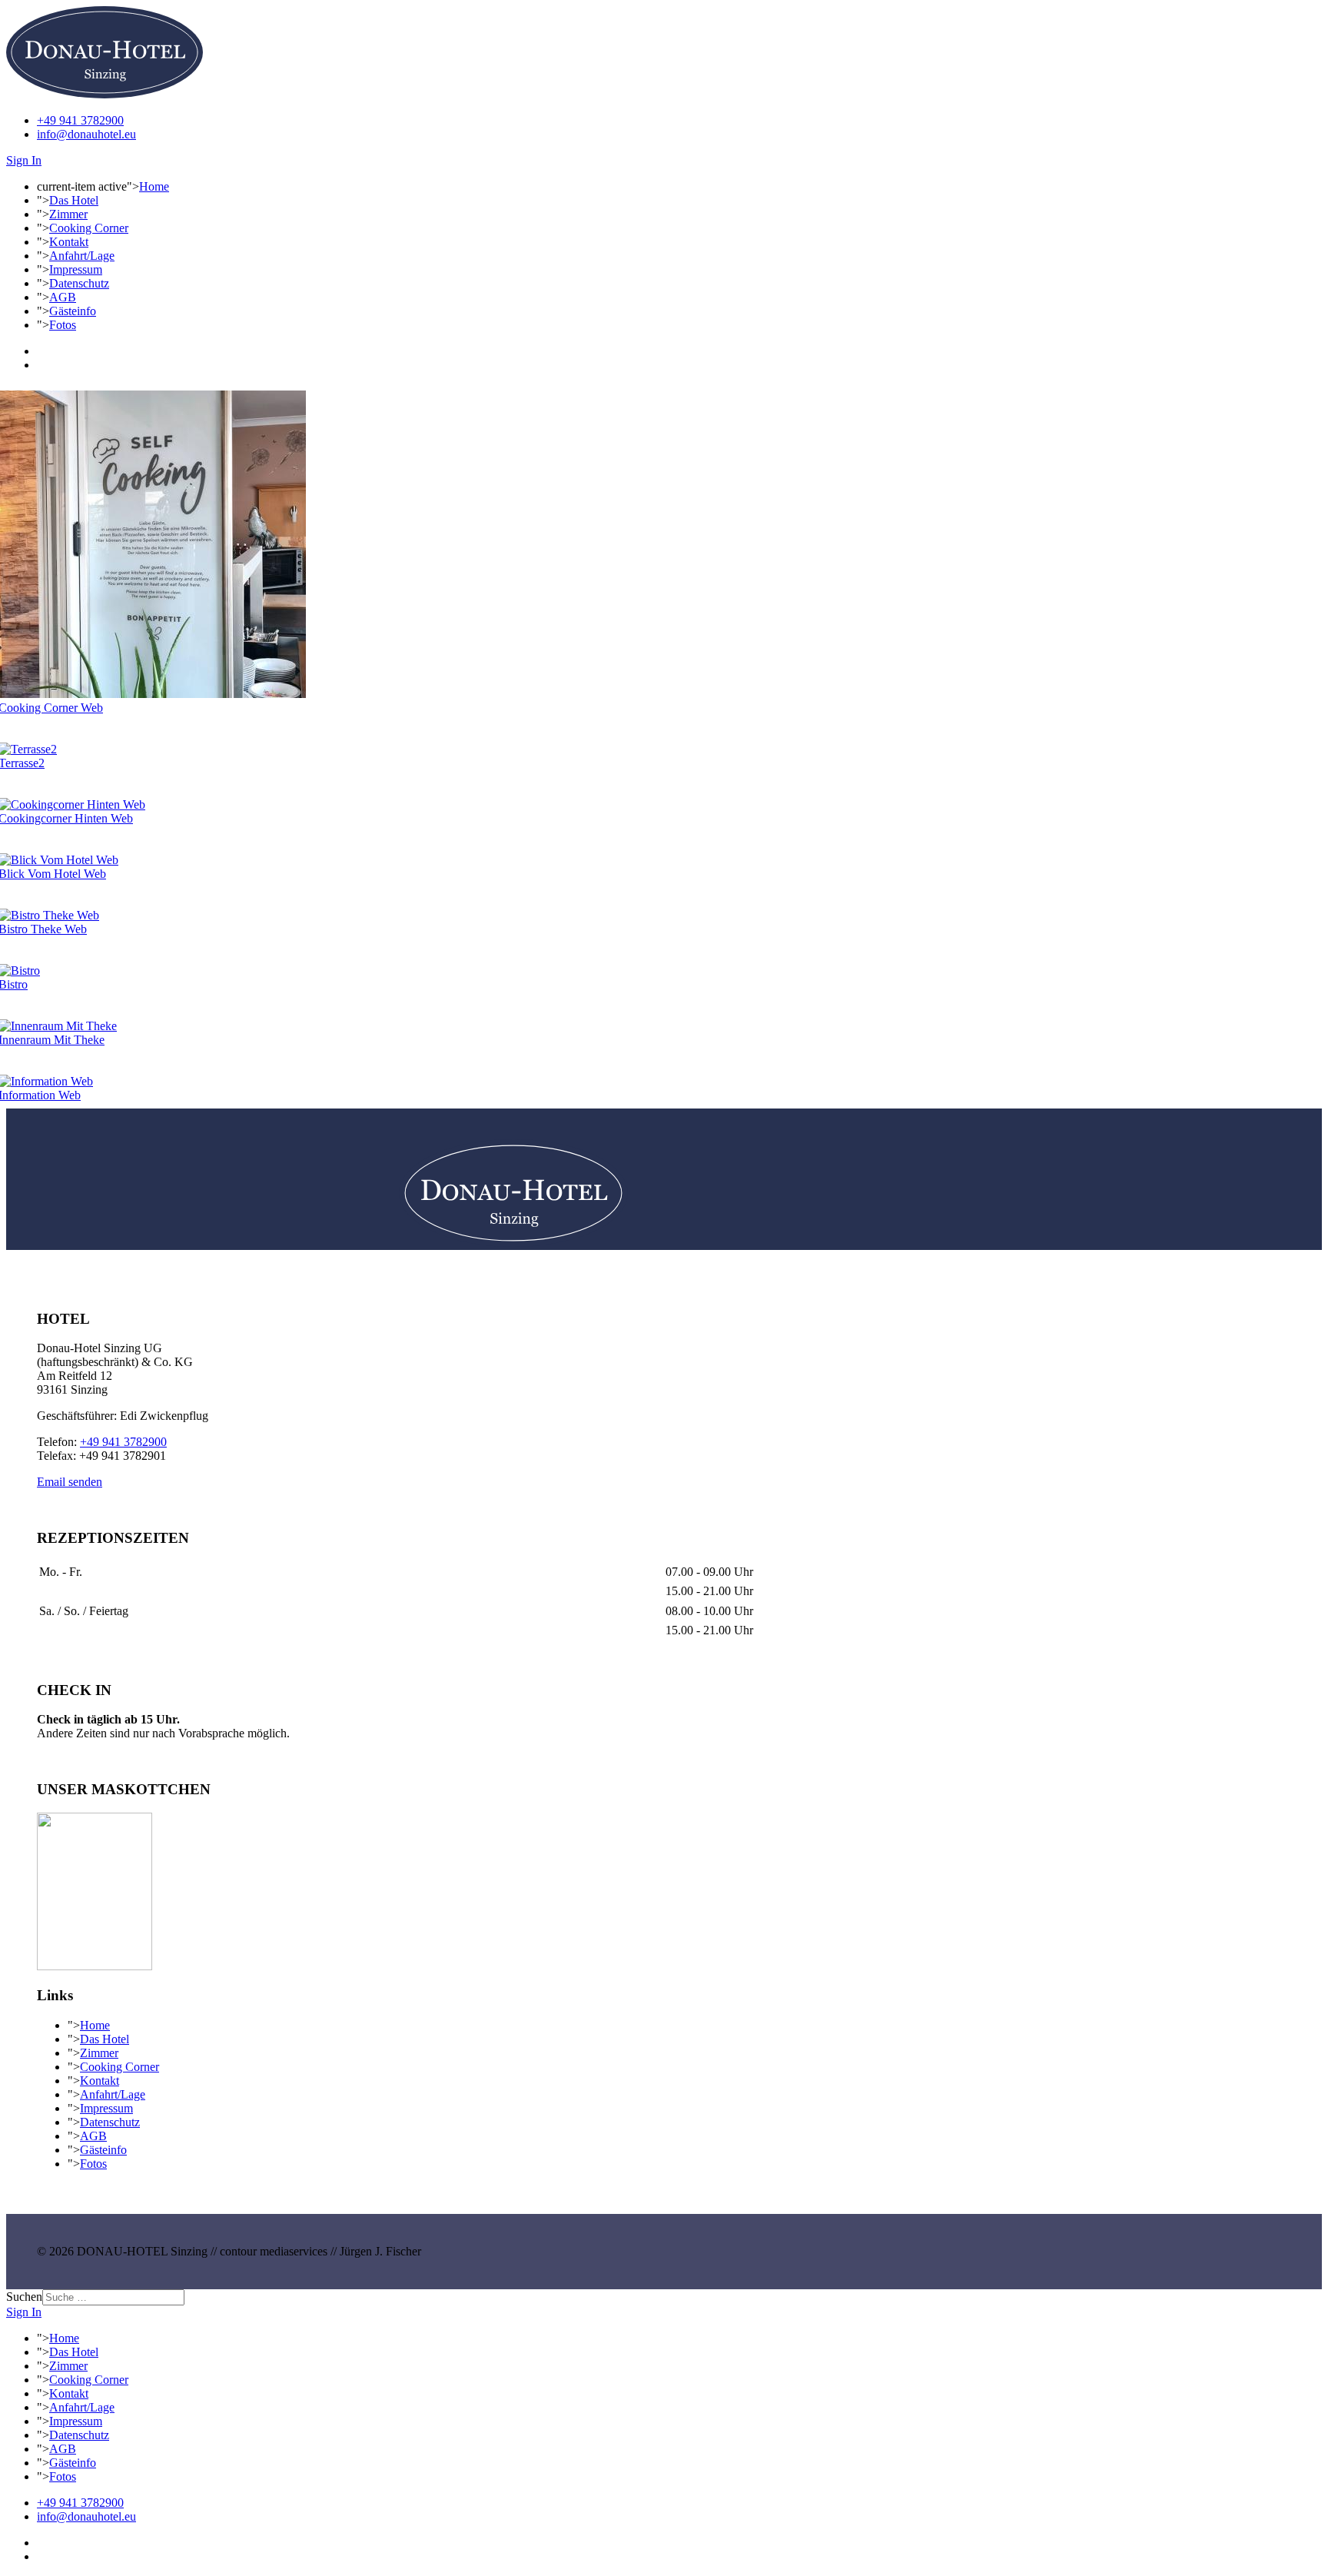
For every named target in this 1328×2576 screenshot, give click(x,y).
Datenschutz (79, 283)
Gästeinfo (73, 311)
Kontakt (69, 242)
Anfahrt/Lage (82, 256)
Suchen (24, 2297)
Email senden (70, 1482)
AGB (63, 297)
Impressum (76, 269)
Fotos (63, 325)
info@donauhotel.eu (86, 134)
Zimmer (68, 214)
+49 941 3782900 (80, 120)
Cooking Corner (89, 228)
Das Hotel (74, 200)
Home (154, 186)
